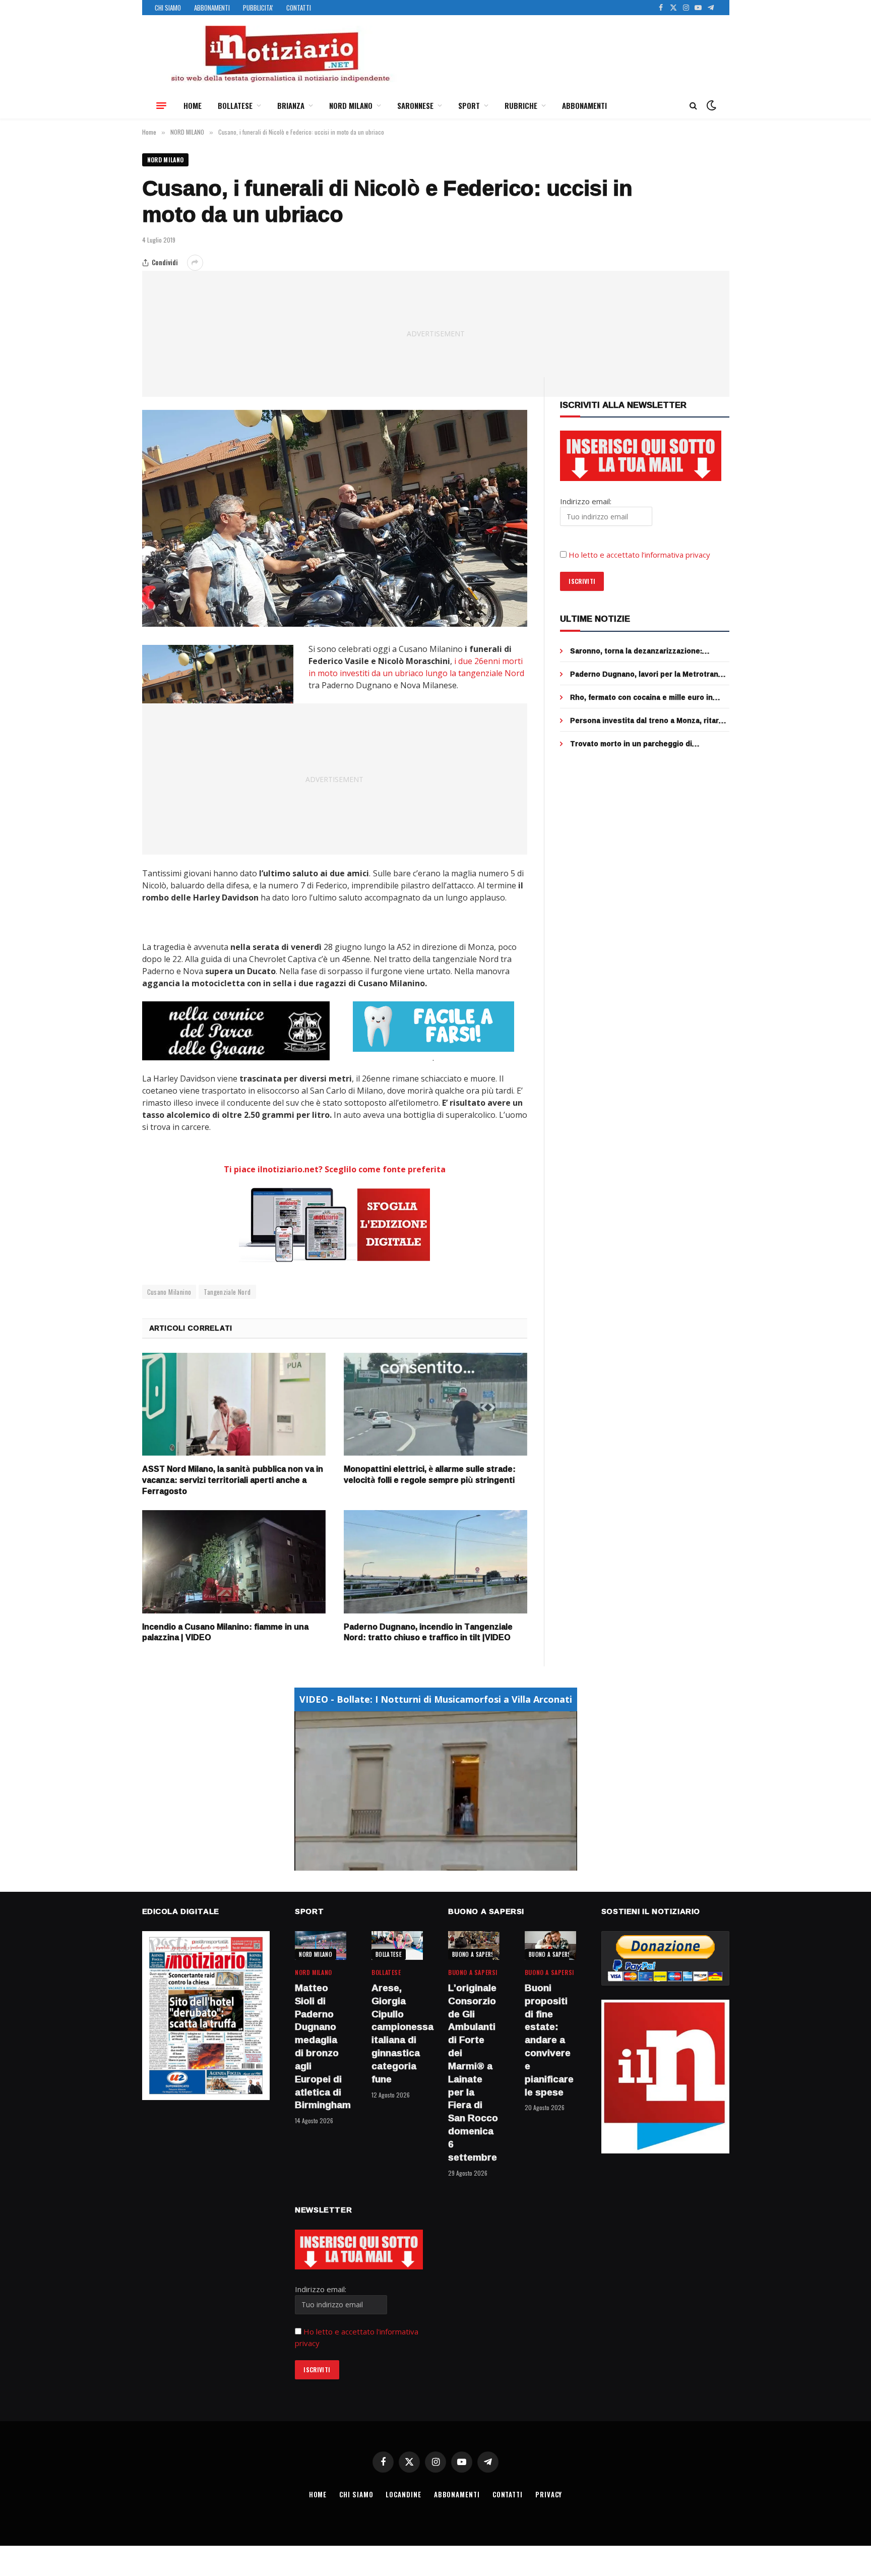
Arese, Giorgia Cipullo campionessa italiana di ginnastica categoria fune (397, 2034)
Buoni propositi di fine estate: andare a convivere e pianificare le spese (549, 2040)
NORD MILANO (351, 105)
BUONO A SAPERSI (474, 1954)
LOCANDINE (403, 2494)
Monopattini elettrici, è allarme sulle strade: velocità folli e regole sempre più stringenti (430, 1475)
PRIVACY (549, 2494)
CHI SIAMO (168, 8)
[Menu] (161, 105)
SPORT (469, 105)
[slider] (425, 1863)
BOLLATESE (235, 105)
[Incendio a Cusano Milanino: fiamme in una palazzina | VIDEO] (234, 1562)
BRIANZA (291, 105)
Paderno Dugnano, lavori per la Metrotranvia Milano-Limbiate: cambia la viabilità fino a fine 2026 (649, 674)
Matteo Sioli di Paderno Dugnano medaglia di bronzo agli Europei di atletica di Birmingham (321, 2047)
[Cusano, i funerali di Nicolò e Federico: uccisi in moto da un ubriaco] (335, 518)
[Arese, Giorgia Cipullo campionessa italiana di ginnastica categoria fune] (397, 1945)
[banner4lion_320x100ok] (236, 1031)
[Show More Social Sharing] (195, 263)
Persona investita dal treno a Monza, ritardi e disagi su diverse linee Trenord (648, 721)
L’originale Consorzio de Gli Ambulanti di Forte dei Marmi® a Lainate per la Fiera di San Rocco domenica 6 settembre (473, 2073)
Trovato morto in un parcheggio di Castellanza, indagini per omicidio (631, 744)
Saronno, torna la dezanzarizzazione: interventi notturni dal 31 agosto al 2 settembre (636, 651)
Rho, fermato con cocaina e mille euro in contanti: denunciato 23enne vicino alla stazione (641, 697)
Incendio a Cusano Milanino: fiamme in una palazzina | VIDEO (225, 1633)
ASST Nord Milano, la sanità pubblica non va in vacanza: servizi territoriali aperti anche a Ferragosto (233, 1480)
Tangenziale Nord (227, 1292)
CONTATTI (299, 8)
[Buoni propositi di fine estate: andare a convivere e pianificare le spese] (550, 1945)
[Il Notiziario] (280, 54)
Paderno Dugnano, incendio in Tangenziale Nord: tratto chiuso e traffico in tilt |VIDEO (428, 1633)
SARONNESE (415, 105)
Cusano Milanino (169, 1292)
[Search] (693, 106)
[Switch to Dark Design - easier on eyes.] (710, 105)
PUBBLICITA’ (258, 8)
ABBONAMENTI (212, 8)
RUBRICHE (521, 105)
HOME (193, 105)
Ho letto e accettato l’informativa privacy (639, 555)
